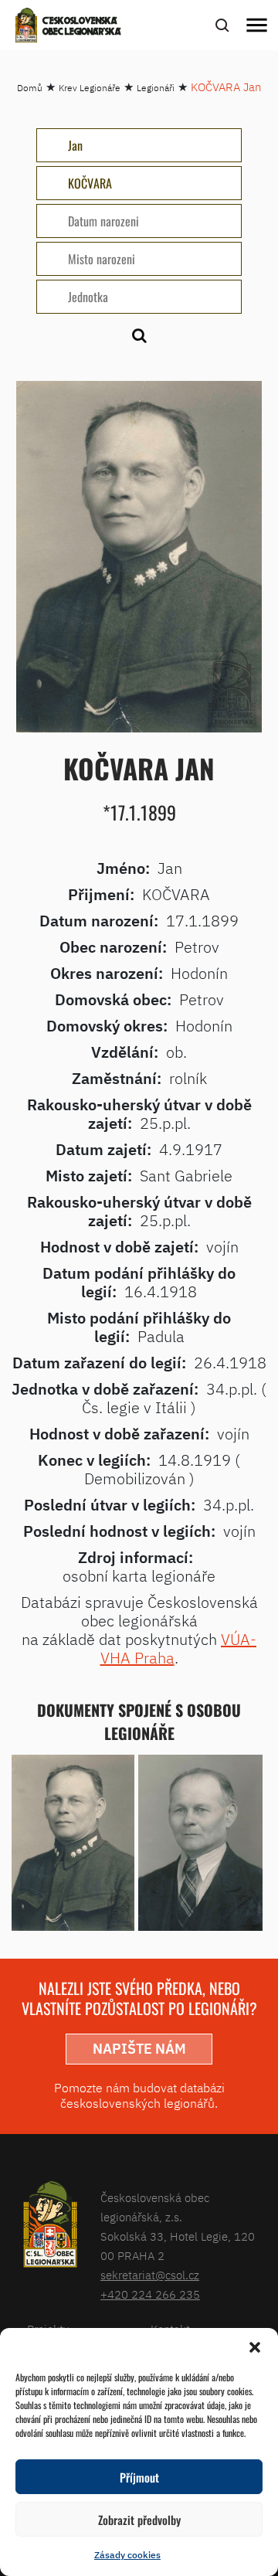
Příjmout (139, 2477)
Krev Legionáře (90, 88)
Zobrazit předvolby (139, 2520)
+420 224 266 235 (150, 2294)
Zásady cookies (127, 2555)
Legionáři (156, 88)
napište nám (139, 2049)
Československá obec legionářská (82, 27)
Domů (30, 88)
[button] (255, 2347)
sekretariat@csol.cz (150, 2275)
